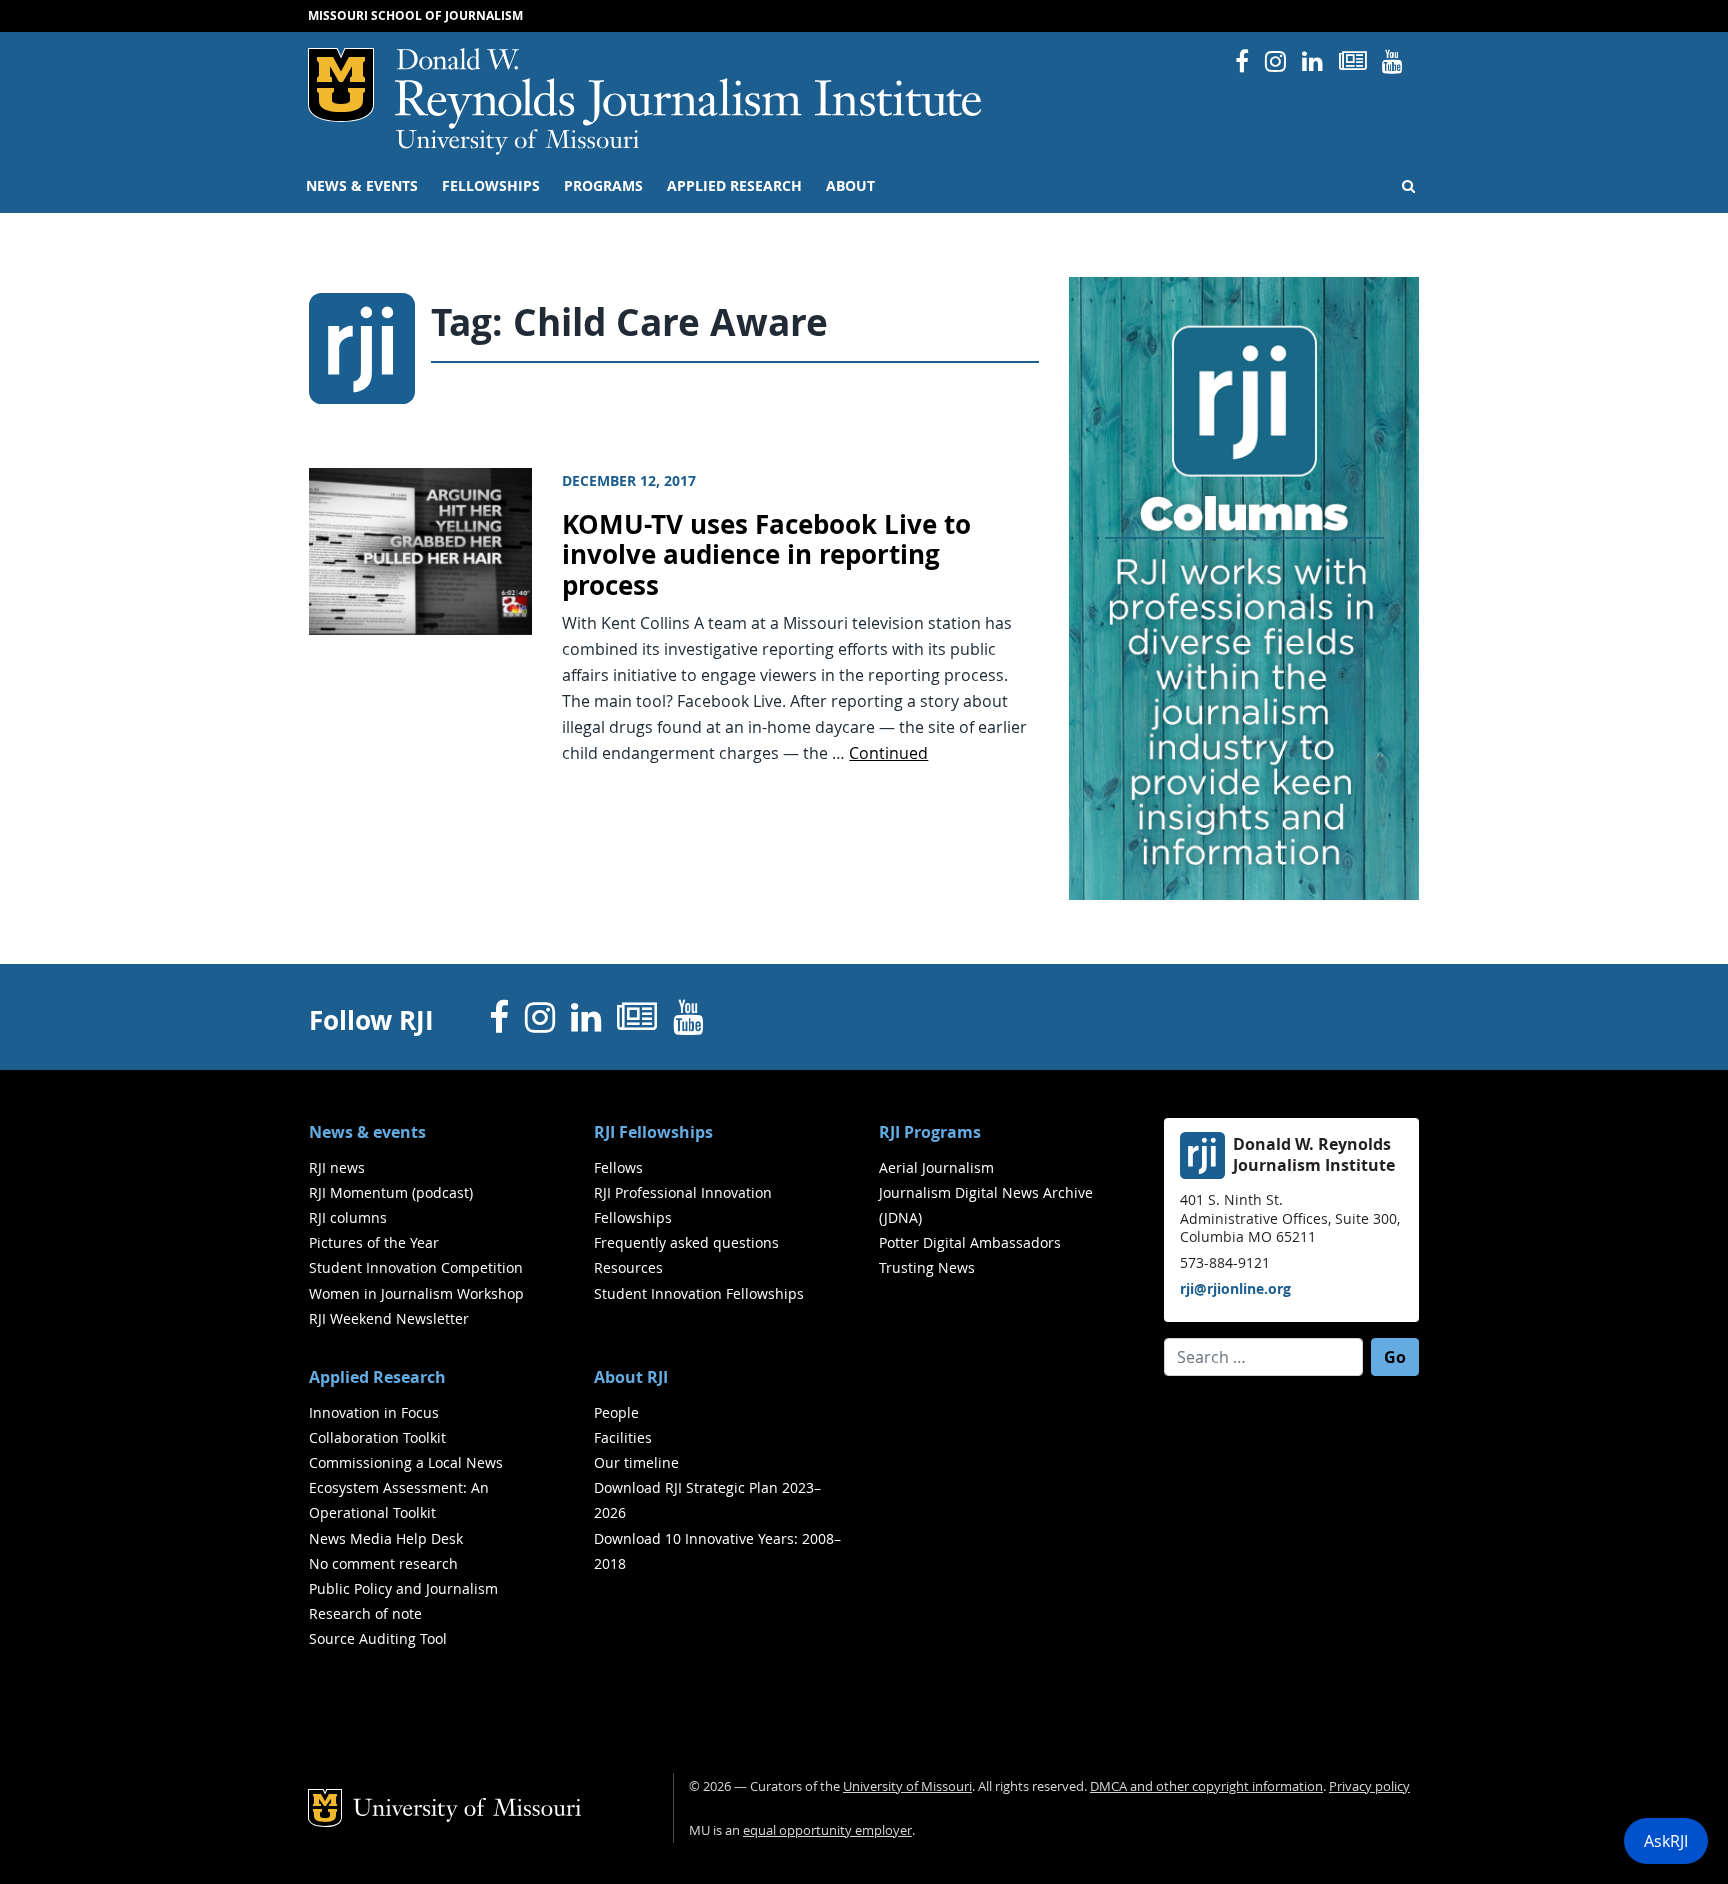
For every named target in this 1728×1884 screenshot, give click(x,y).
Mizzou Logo (341, 85)
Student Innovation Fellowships (699, 1293)
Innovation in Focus (374, 1412)
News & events (362, 186)
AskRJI (1666, 1841)
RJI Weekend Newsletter (389, 1318)
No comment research (383, 1563)
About (850, 186)
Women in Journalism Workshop (416, 1293)
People (616, 1412)
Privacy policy (1369, 1786)
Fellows (618, 1167)
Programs (603, 186)
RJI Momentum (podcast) (391, 1192)
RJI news (337, 1167)
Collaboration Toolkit (377, 1437)
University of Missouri (517, 142)
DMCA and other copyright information (1206, 1786)
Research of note (365, 1613)
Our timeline (636, 1462)
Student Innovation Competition (416, 1267)
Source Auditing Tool (378, 1638)
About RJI (631, 1377)
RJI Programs (930, 1132)
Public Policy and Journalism (403, 1588)
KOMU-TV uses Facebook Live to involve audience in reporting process (766, 555)
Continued (888, 753)
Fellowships (491, 186)
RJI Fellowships (653, 1132)
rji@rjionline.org (1235, 1288)
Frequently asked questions (686, 1242)
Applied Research (734, 186)
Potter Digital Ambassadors (970, 1242)
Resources (628, 1267)
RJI (689, 88)
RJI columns (348, 1217)
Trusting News (927, 1267)
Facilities (623, 1437)
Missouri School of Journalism (415, 15)
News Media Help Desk (386, 1538)
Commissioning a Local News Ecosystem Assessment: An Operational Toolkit (406, 1487)
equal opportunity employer (827, 1830)
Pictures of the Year (374, 1242)
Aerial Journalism (936, 1167)
